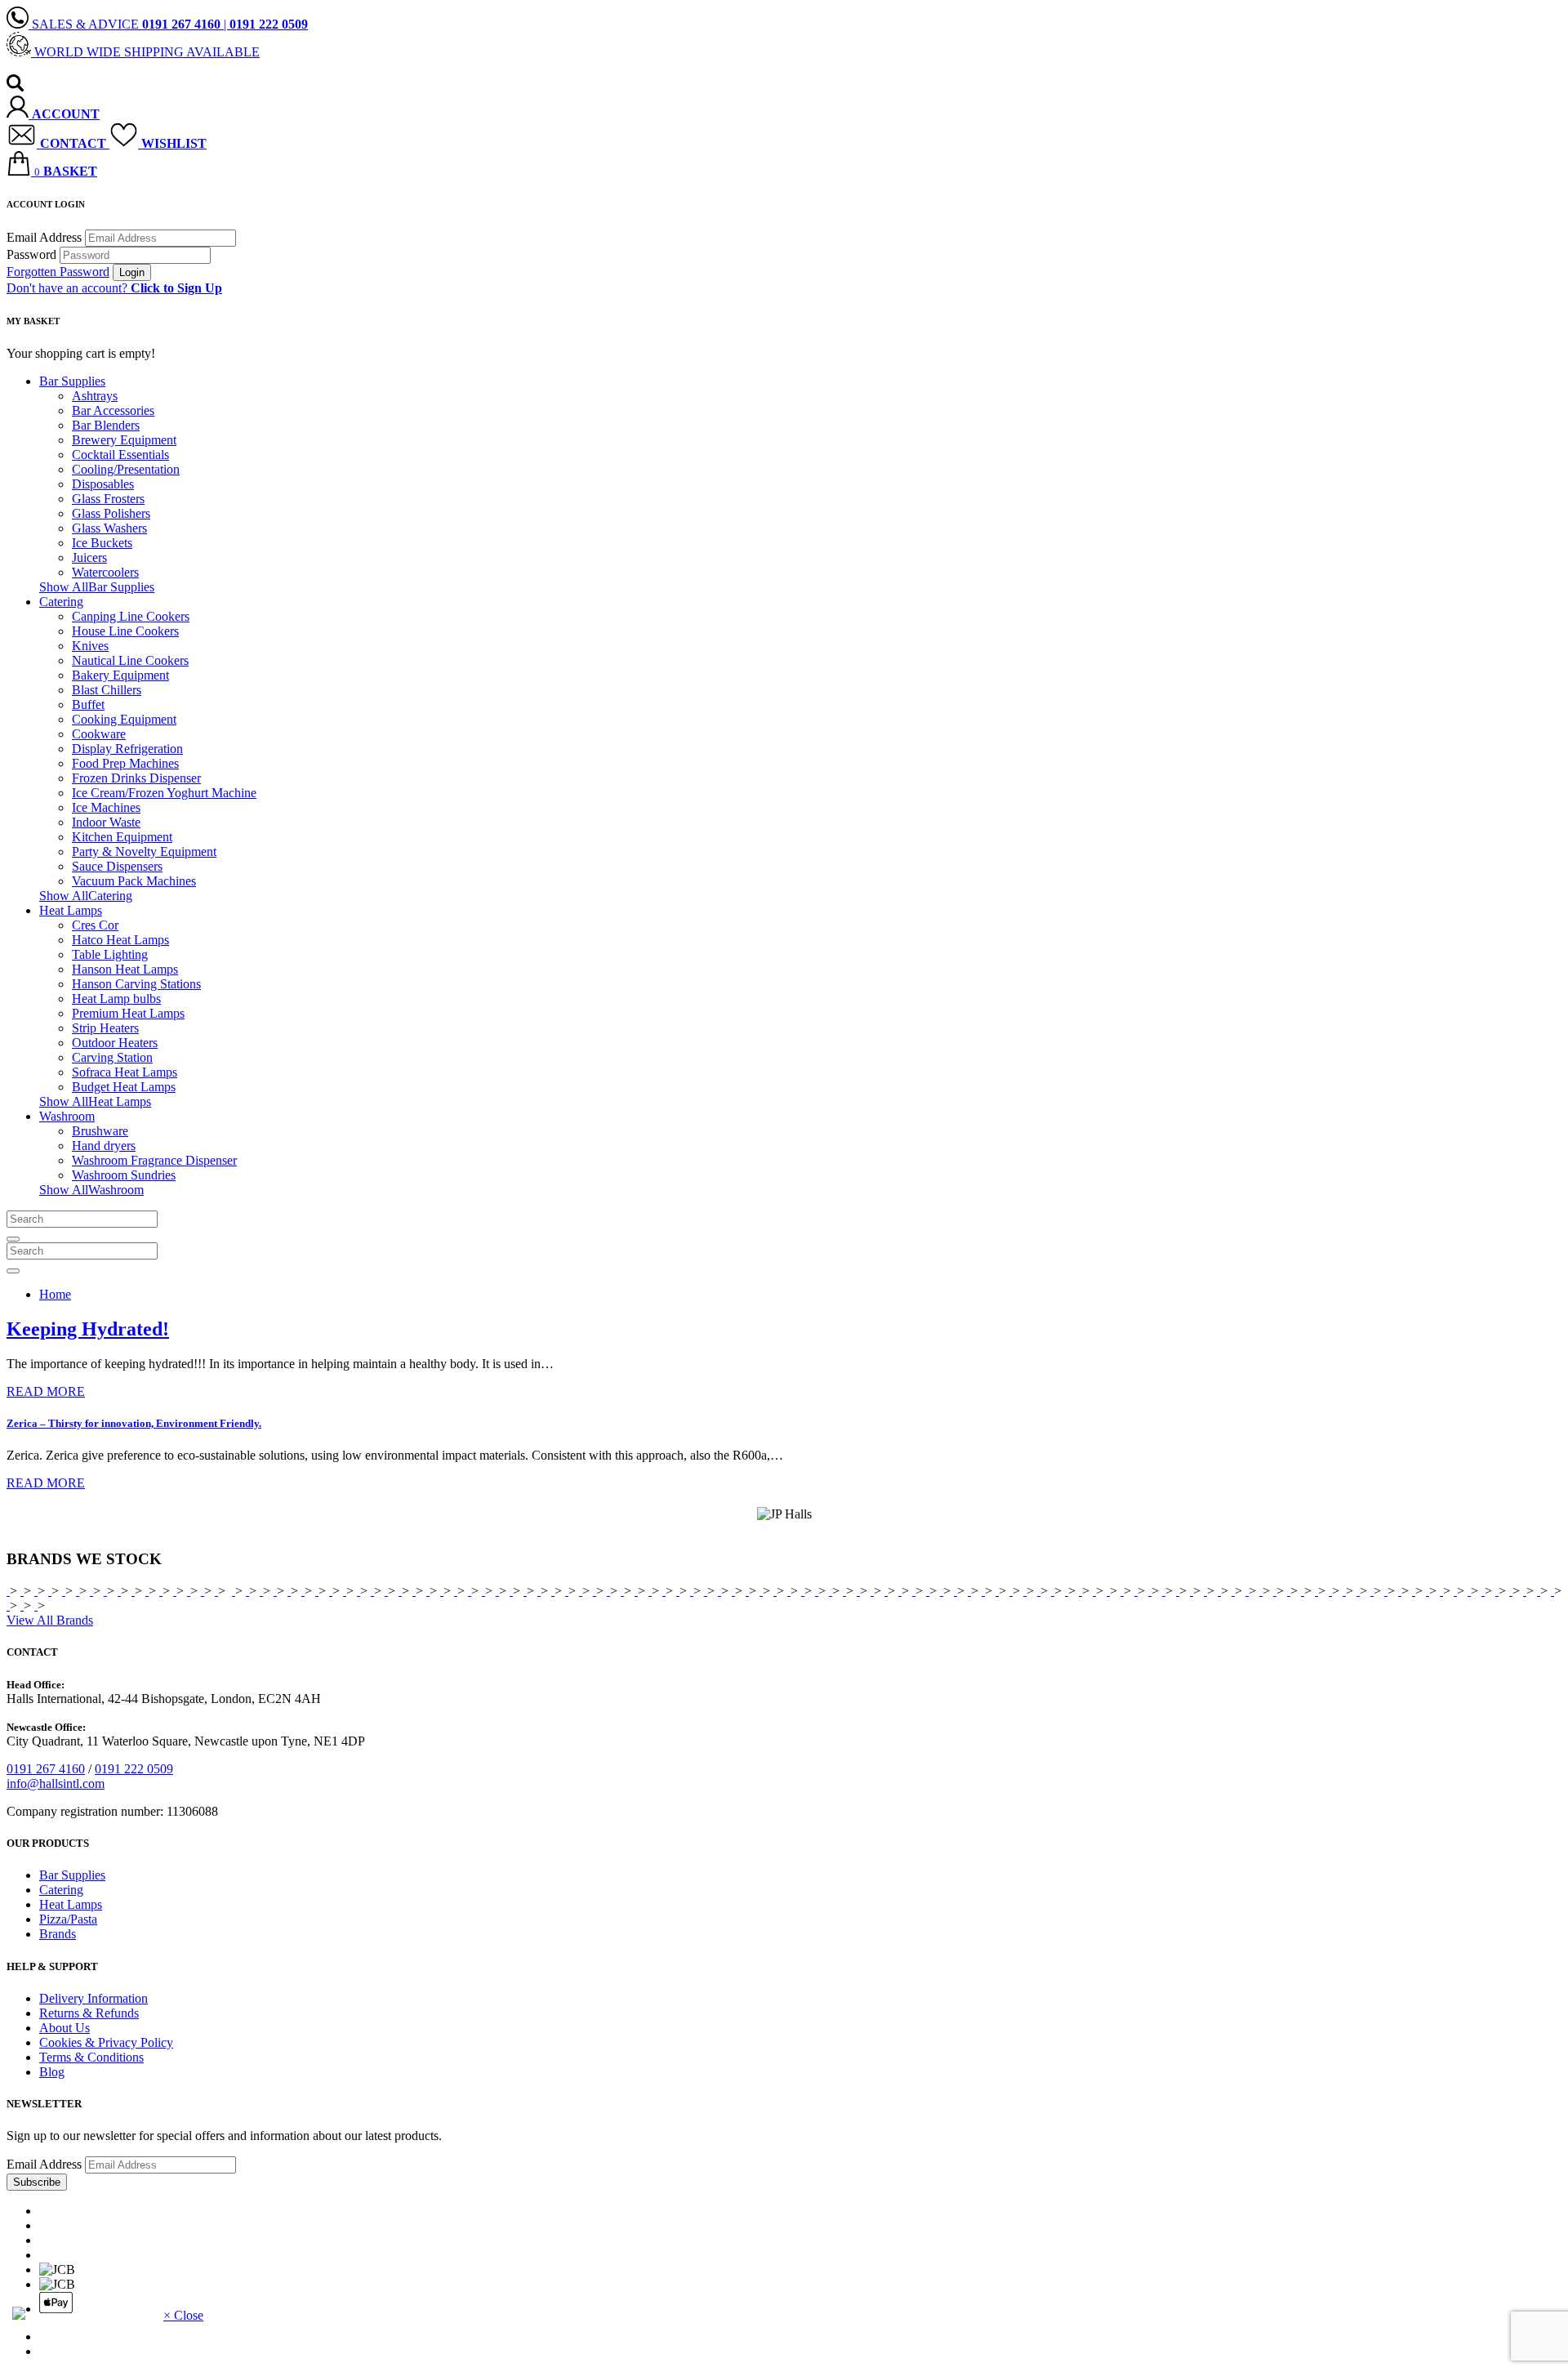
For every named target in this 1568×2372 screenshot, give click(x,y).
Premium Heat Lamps (128, 1013)
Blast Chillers (107, 690)
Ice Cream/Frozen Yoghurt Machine (164, 793)
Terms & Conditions (91, 2057)
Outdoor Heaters (115, 1043)
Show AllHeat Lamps (95, 1101)
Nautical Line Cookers (130, 660)
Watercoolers (105, 572)
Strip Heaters (105, 1028)
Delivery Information (94, 1998)
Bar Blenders (106, 425)
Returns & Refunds (89, 2013)
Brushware (100, 1131)
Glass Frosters (108, 499)
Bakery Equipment (120, 675)
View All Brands (50, 1620)
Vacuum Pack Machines (134, 881)
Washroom (67, 1116)
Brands (58, 1934)
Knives (90, 646)
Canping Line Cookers (131, 616)
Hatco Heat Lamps (120, 940)
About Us (65, 2028)
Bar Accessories (113, 410)
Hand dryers (104, 1146)
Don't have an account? (114, 288)
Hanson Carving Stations (136, 984)
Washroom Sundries (124, 1175)
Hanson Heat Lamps (125, 969)
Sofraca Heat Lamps (125, 1072)
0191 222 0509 (134, 1769)
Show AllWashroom (91, 1190)
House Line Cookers (125, 631)
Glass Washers (109, 528)
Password (31, 254)
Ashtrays (95, 396)
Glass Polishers (111, 513)
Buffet (88, 704)
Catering (61, 602)
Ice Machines (106, 807)
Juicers (89, 557)
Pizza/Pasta (68, 1919)
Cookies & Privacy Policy (106, 2042)
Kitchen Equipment (122, 837)
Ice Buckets (102, 543)
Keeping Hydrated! (88, 1329)
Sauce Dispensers (117, 866)
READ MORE (46, 1391)
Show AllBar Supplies (97, 587)
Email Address (44, 237)
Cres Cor (95, 925)
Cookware (99, 734)
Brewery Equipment (124, 440)
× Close (183, 2315)
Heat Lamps (71, 910)
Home (55, 1294)
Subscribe (37, 2182)
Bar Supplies (72, 381)
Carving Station (112, 1057)
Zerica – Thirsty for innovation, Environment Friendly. (134, 1423)
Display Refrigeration (127, 749)
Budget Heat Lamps (124, 1087)
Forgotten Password (58, 272)
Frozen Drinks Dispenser (136, 778)
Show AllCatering (86, 896)
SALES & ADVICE (125, 24)
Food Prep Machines (125, 763)
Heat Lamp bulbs (116, 999)
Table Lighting (110, 954)
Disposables (103, 484)
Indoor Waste (106, 822)
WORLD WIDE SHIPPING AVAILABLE (145, 52)
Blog (52, 2072)
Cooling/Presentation (126, 469)
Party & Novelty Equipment (144, 852)
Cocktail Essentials (120, 455)
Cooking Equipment (124, 719)
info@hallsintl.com (56, 1783)
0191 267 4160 (46, 1769)
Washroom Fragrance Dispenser (154, 1160)
